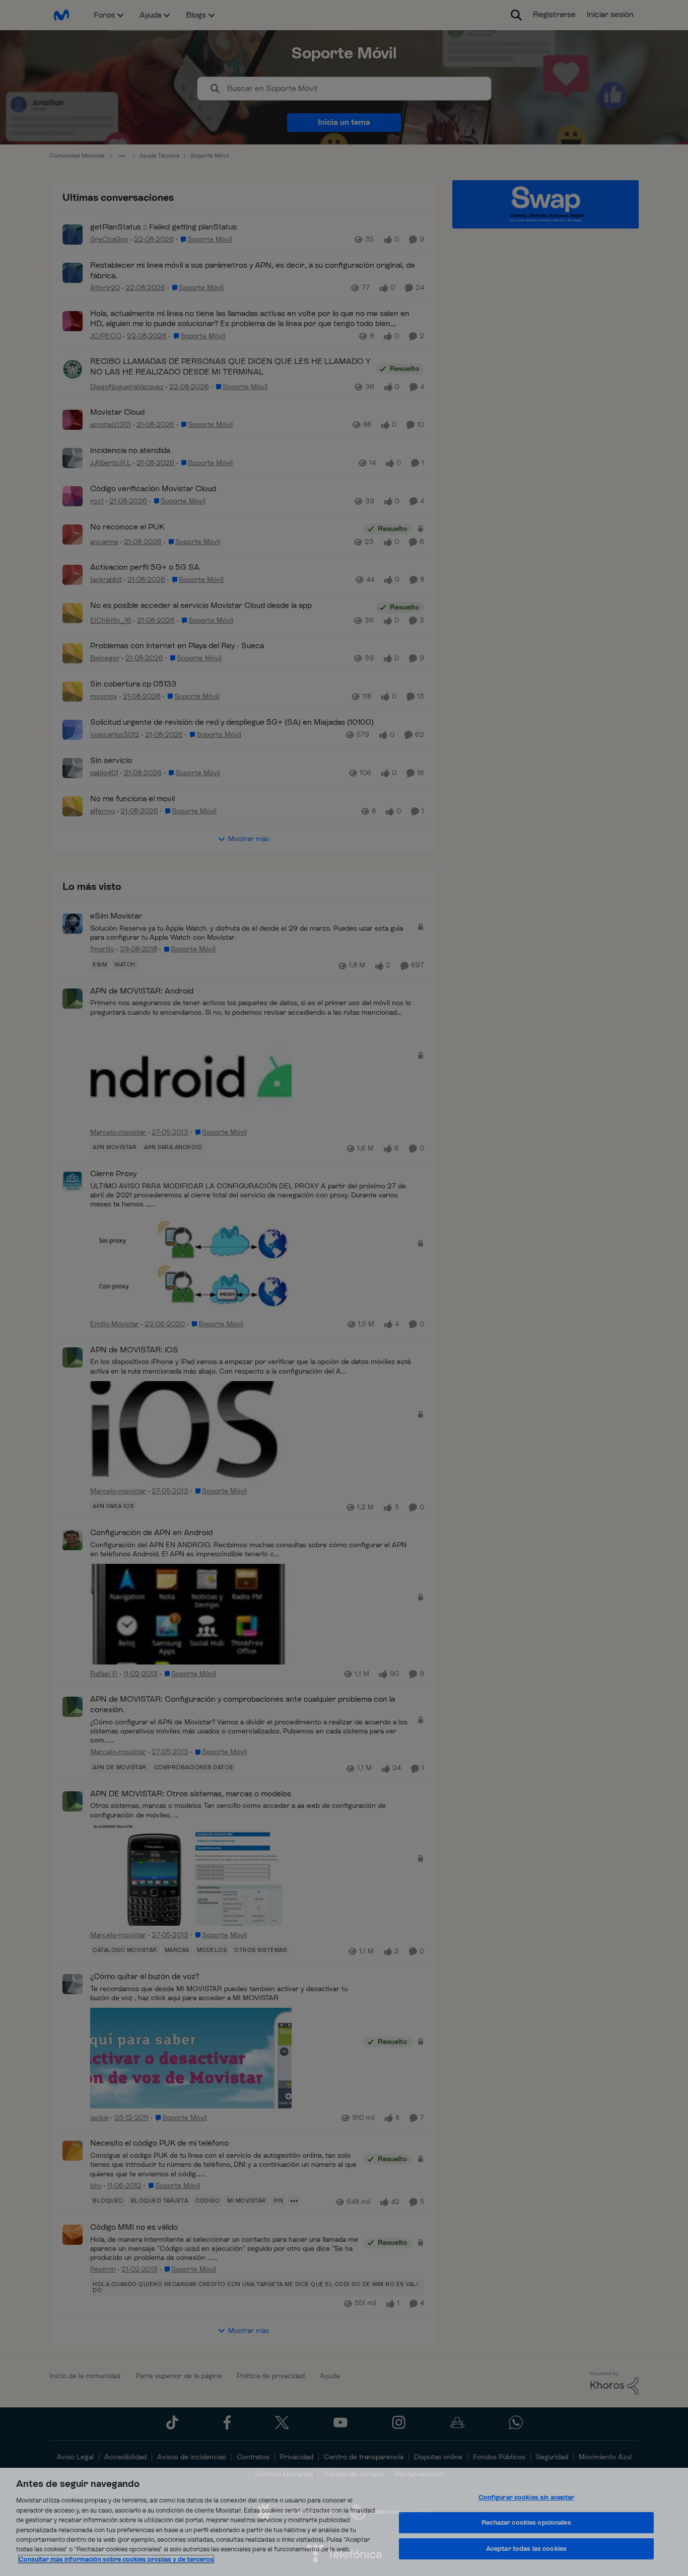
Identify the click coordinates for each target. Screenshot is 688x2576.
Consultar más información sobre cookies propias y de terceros (116, 2559)
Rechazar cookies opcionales (526, 2522)
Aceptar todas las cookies (526, 2549)
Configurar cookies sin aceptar (527, 2497)
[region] (344, 2522)
